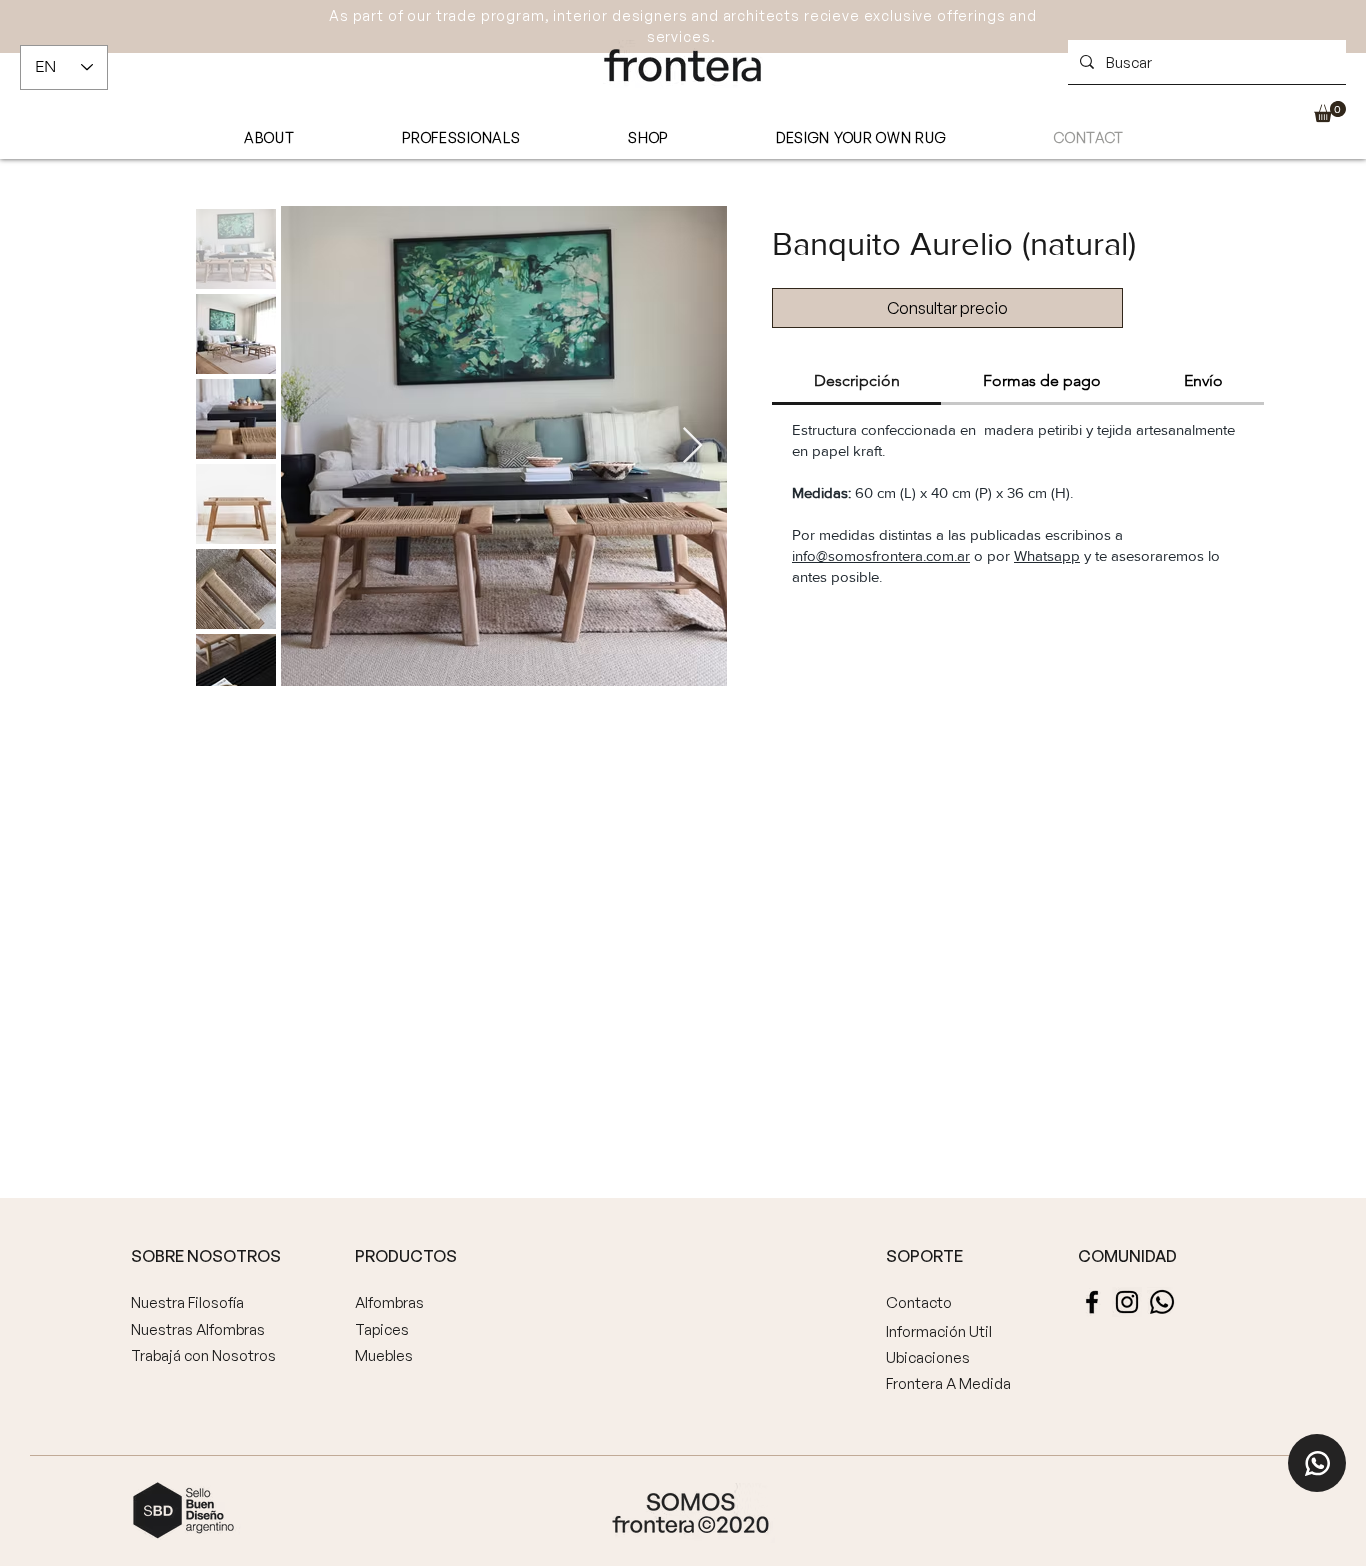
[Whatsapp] (1162, 1302)
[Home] (1317, 1463)
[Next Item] (692, 446)
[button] (1330, 111)
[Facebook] (1092, 1302)
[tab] (856, 382)
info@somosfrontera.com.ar (881, 555)
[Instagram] (1127, 1302)
